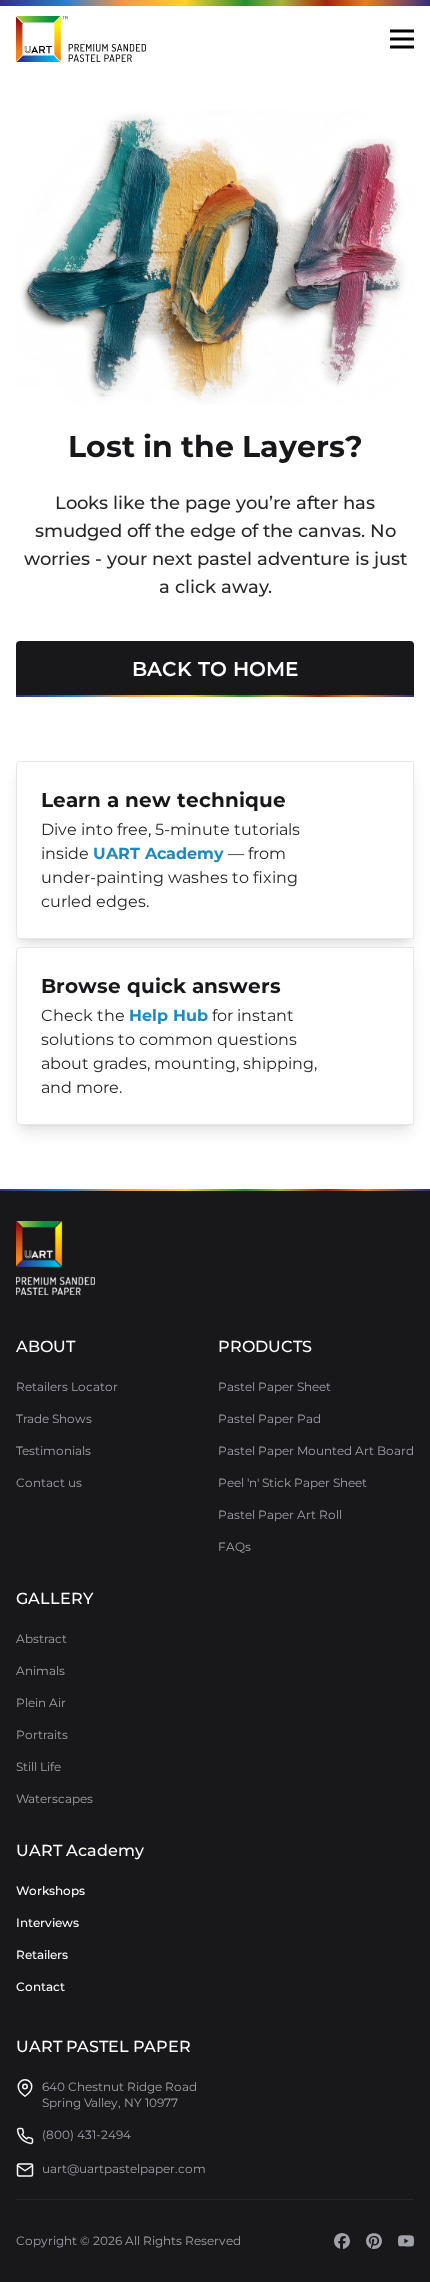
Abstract (41, 1638)
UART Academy (80, 1850)
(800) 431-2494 (86, 2134)
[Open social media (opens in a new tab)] (342, 2241)
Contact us (49, 1482)
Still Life (38, 1766)
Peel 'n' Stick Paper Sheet (292, 1482)
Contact (40, 1986)
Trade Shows (54, 1418)
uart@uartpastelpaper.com (124, 2168)
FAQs (234, 1546)
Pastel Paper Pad (269, 1418)
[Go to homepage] (55, 1258)
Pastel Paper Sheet (274, 1386)
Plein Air (41, 1702)
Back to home (215, 669)
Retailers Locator (67, 1386)
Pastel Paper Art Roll (280, 1514)
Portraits (42, 1734)
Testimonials (53, 1450)
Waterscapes (54, 1798)
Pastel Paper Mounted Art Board (316, 1450)
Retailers (42, 1954)
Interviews (47, 1922)
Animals (40, 1670)
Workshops (50, 1890)
